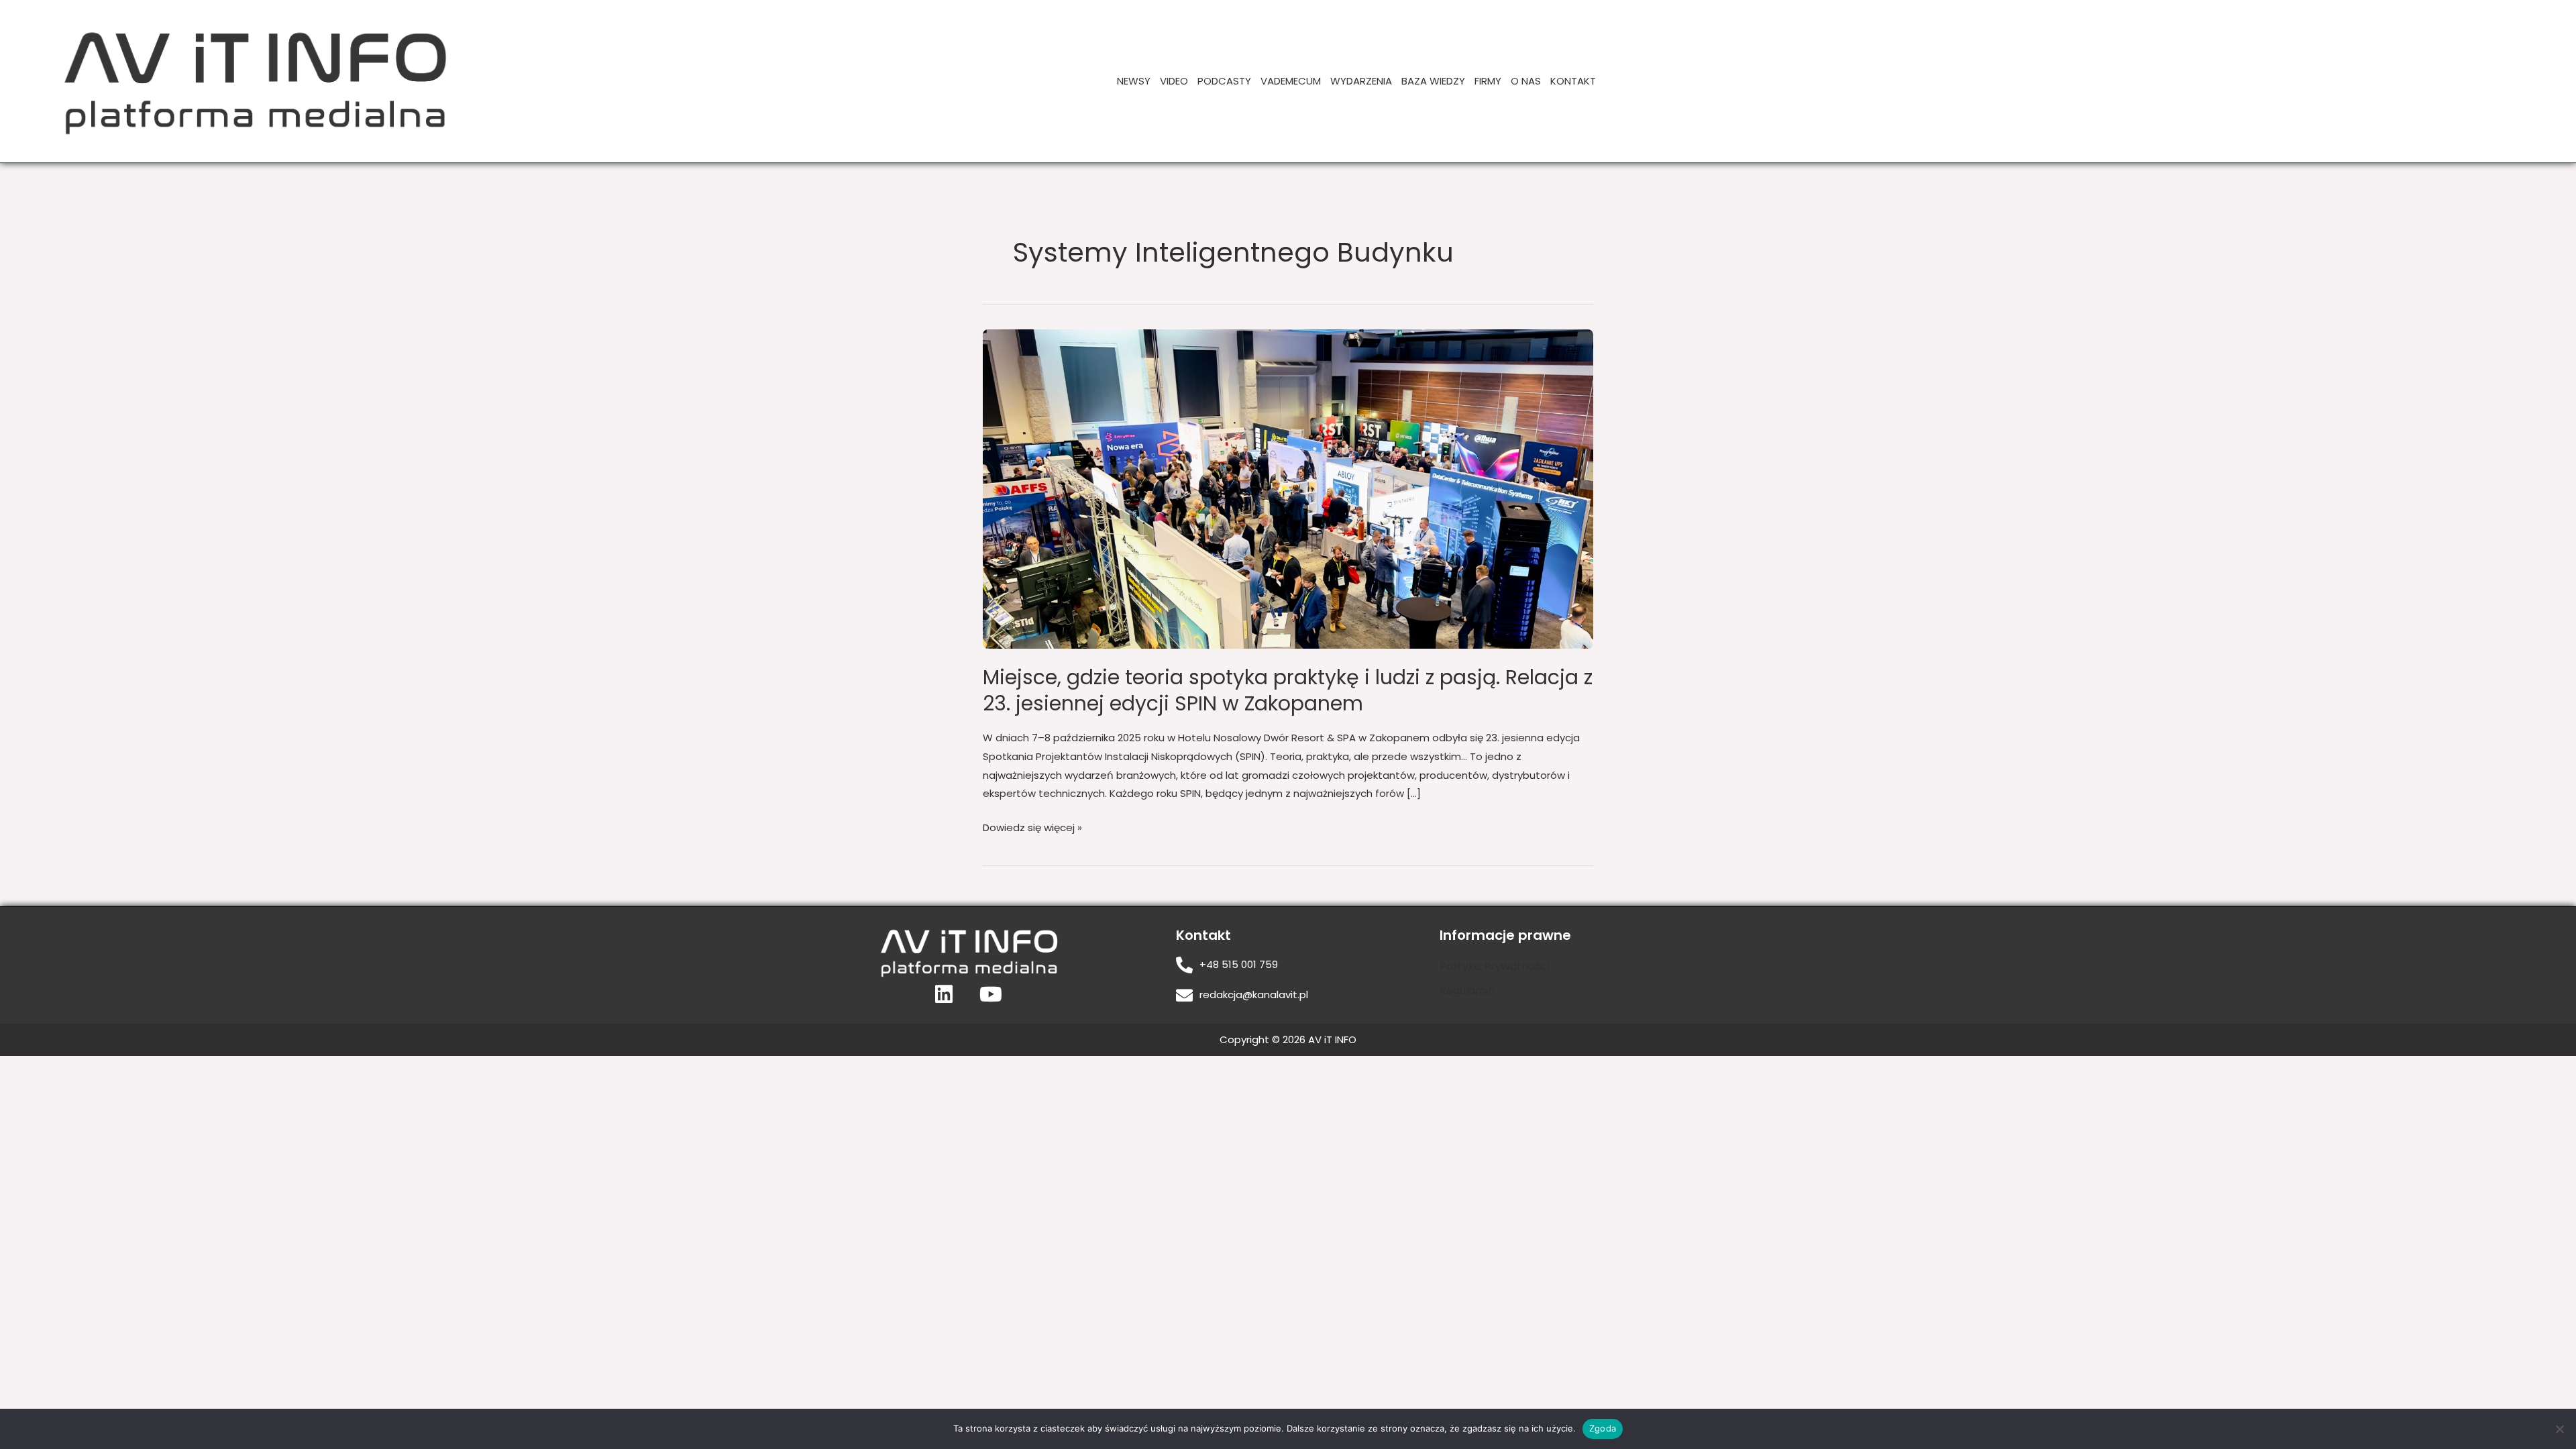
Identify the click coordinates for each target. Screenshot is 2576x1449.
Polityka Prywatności (1494, 966)
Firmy (1488, 81)
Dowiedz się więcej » (1032, 826)
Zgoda (1603, 1428)
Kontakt (1573, 81)
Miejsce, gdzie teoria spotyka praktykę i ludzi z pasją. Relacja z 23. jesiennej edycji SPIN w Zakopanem (1288, 690)
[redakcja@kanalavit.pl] (1184, 995)
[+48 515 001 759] (1184, 965)
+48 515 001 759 (1239, 964)
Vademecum (1291, 81)
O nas (1526, 81)
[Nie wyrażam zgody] (2559, 1429)
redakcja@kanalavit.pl (1254, 995)
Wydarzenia (1361, 81)
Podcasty (1224, 81)
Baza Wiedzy (1433, 81)
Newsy (1134, 81)
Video (1174, 81)
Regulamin (1467, 990)
